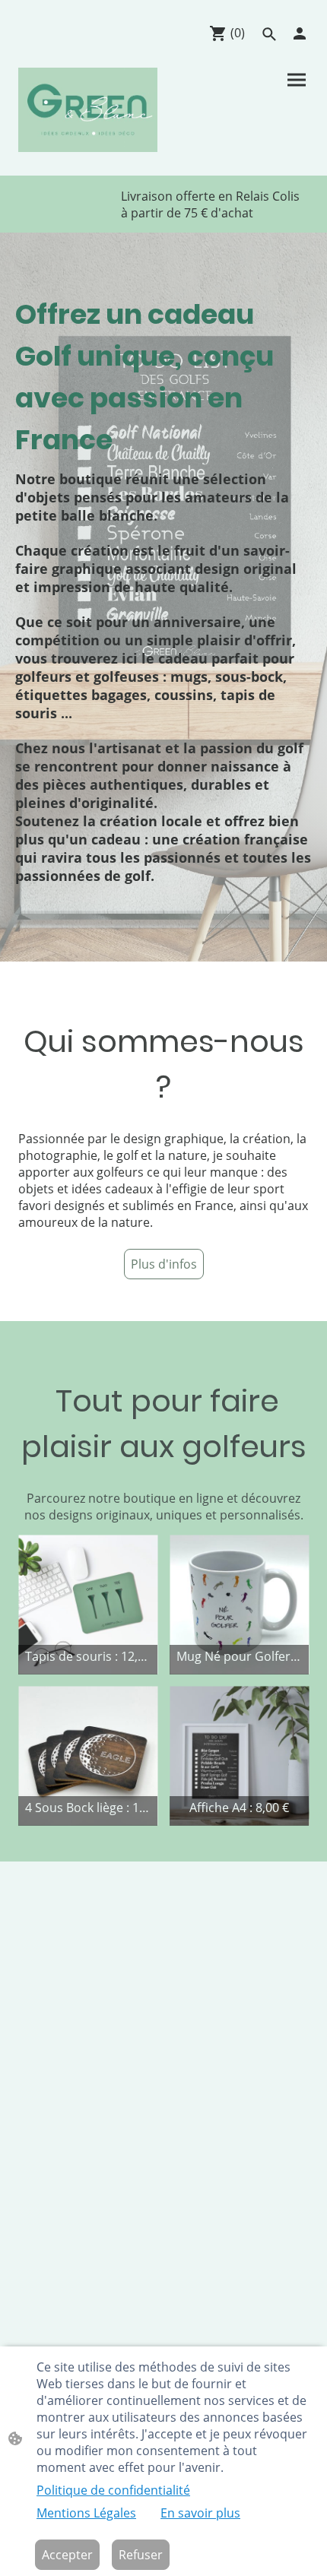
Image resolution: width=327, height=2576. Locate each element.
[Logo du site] (88, 110)
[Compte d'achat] (300, 33)
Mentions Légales (86, 2513)
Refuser (141, 2555)
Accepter (67, 2555)
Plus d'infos (164, 1264)
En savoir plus (200, 2513)
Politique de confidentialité (113, 2490)
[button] (269, 34)
